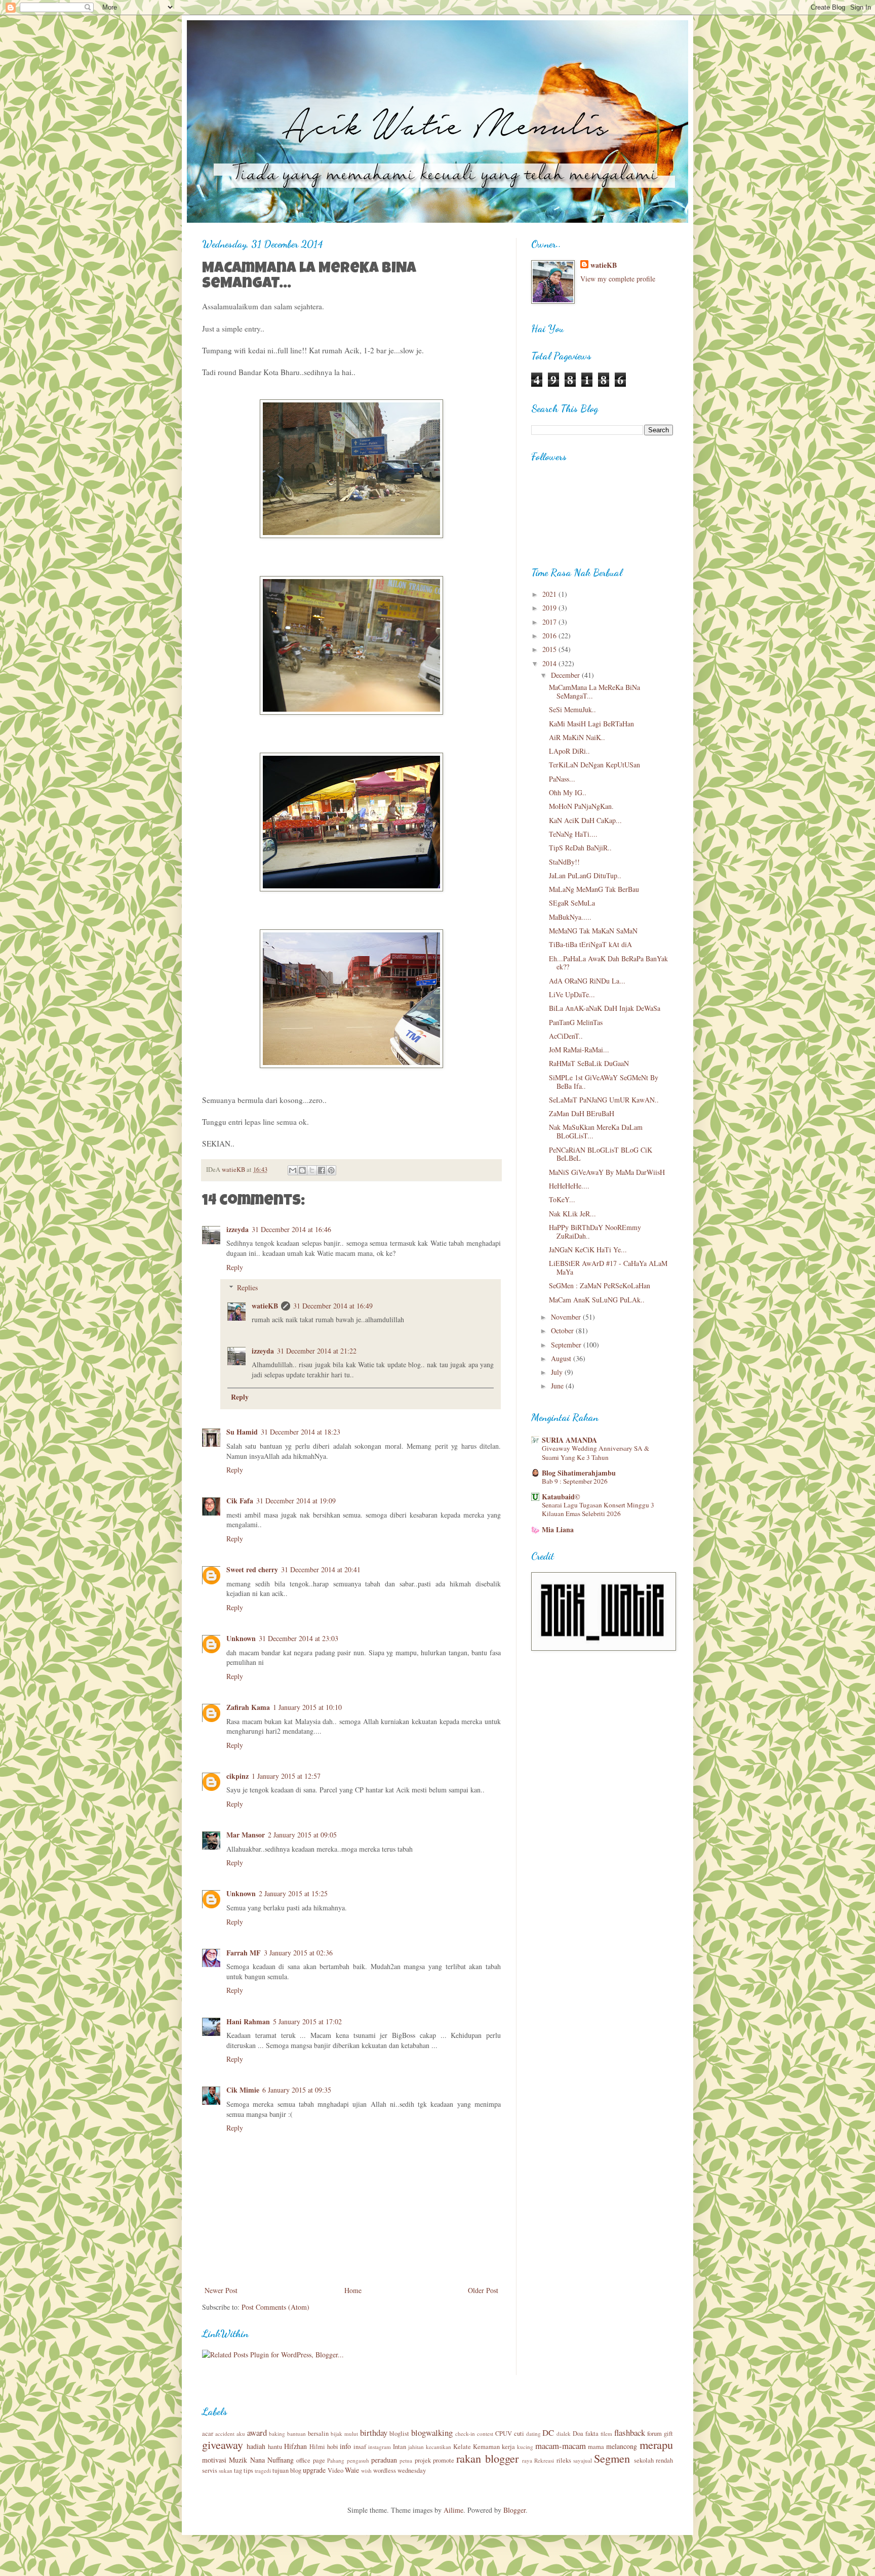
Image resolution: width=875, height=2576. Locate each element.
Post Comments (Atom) (275, 2307)
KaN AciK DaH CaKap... (585, 820)
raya (527, 2460)
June (558, 1386)
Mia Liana (558, 1529)
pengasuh (358, 2460)
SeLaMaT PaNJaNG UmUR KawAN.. (604, 1100)
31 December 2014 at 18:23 (301, 1432)
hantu (275, 2447)
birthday (374, 2432)
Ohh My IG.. (568, 792)
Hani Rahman (248, 2021)
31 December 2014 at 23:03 (299, 1638)
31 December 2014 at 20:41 (321, 1569)
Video (335, 2470)
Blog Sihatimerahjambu (579, 1473)
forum (654, 2434)
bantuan (296, 2434)
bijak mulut (344, 2434)
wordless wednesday (400, 2470)
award (257, 2432)
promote (444, 2460)
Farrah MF (244, 1953)
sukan (226, 2470)
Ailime (453, 2510)
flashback (630, 2432)
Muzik (238, 2460)
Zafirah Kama (248, 1707)
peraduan (384, 2460)
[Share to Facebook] (322, 1170)
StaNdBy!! (564, 862)
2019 (550, 608)
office (303, 2460)
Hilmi (317, 2447)
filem (606, 2434)
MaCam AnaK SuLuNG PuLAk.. (597, 1300)
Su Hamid (242, 1432)
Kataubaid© (561, 1497)
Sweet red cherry (252, 1569)
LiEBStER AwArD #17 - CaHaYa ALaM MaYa (608, 1267)
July (558, 1372)
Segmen (612, 2458)
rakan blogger (487, 2458)
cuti (519, 2434)
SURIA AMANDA (569, 1440)
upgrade (314, 2470)
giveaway (223, 2444)
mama (596, 2447)
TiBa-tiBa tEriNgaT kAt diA (590, 944)
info (345, 2446)
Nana (257, 2460)
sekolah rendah (653, 2460)
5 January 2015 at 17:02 (307, 2021)
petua (406, 2460)
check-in (465, 2434)
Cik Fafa (240, 1501)
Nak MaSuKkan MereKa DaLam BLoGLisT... (596, 1131)
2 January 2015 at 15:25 (293, 1893)
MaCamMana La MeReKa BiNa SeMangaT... (594, 691)
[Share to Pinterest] (331, 1170)
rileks (564, 2460)
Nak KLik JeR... (572, 1214)
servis (210, 2470)
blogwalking (432, 2432)
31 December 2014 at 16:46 (291, 1229)
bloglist (399, 2434)
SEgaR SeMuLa (572, 903)
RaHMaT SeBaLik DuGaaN (589, 1063)
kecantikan (439, 2447)
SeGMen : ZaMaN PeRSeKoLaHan (600, 1285)
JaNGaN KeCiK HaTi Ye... (588, 1250)
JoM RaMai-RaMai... (579, 1050)
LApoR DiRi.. (569, 751)
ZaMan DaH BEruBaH (582, 1113)
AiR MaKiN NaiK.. (577, 737)
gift (668, 2434)
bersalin (318, 2434)
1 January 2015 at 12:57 (286, 1776)
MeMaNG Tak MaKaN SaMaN (593, 931)
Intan (400, 2447)
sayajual (583, 2460)
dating (533, 2434)
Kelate (462, 2447)
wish (366, 2470)
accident (225, 2434)
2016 (550, 636)
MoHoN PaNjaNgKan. (581, 806)
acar (208, 2434)
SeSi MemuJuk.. (572, 709)
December (566, 675)
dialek (564, 2434)
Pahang (336, 2460)
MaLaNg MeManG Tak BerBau (594, 889)
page (319, 2460)
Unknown (241, 1638)
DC (548, 2432)
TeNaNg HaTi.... (573, 834)
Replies (247, 1287)
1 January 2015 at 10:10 (307, 1707)
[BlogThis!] (302, 1170)
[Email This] (293, 1170)
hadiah (256, 2446)
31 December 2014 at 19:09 (296, 1501)
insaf (360, 2447)
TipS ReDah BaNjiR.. (580, 848)
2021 (550, 594)
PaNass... (562, 779)
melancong (622, 2446)
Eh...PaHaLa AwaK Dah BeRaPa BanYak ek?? (608, 963)
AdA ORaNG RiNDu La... (587, 981)
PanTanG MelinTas (576, 1022)
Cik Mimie (243, 2090)
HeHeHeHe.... (569, 1186)
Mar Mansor (246, 1835)
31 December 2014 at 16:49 (333, 1306)
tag (238, 2470)
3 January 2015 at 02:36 (298, 1953)
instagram (380, 2447)
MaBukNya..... (570, 917)
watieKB (265, 1306)
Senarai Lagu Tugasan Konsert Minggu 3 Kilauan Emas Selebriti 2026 (598, 1509)
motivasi (214, 2460)
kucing (525, 2447)
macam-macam (561, 2446)
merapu (656, 2444)
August (562, 1358)
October (563, 1331)
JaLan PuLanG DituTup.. (585, 875)
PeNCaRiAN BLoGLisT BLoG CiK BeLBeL (601, 1154)
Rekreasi (544, 2460)
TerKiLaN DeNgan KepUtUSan (594, 765)
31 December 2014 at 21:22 (317, 1351)
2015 (550, 649)
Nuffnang (281, 2460)
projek (423, 2460)
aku (241, 2434)
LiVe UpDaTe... (572, 994)
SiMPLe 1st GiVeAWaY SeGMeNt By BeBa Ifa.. (604, 1082)
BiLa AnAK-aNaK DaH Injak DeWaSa (605, 1008)
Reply (235, 1267)
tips (248, 2470)
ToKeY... (562, 1199)
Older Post (483, 2290)
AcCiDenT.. (566, 1036)
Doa (578, 2434)
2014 (550, 663)
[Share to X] (312, 1170)
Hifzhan (295, 2446)
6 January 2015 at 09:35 (297, 2090)
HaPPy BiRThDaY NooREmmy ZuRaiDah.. (595, 1232)
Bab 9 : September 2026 (575, 1481)
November (567, 1317)
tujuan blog (287, 2470)
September (567, 1345)
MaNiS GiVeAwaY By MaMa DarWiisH (607, 1172)
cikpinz (237, 1776)
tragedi (263, 2470)
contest (485, 2434)
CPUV (504, 2434)
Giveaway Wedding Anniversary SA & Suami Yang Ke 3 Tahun (595, 1453)
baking (277, 2434)
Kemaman (486, 2447)
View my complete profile (618, 279)
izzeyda (237, 1229)
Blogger (514, 2510)
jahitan (416, 2447)
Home (353, 2290)
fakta (592, 2434)
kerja (508, 2447)
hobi (333, 2447)
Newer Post (221, 2290)
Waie (352, 2470)
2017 (550, 622)
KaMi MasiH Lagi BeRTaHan (591, 724)
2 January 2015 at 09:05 (302, 1835)
